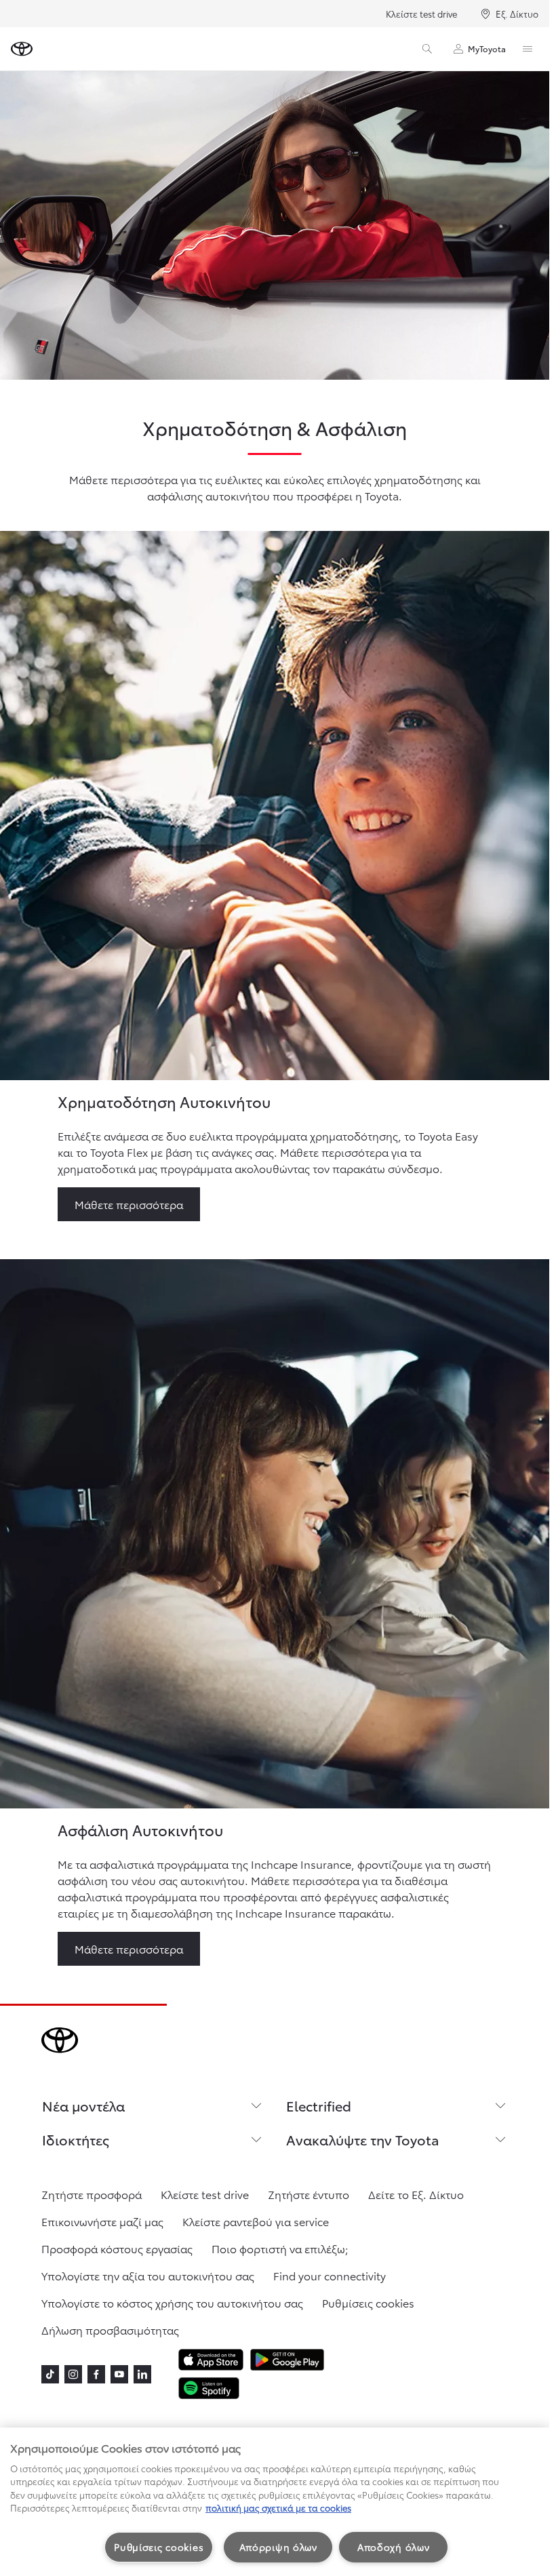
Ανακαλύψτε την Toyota (363, 2139)
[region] (275, 2502)
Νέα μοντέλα (83, 2105)
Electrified (319, 2105)
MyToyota (487, 48)
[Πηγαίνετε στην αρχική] (22, 49)
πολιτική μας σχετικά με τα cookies (278, 2508)
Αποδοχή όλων (394, 2547)
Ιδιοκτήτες (76, 2139)
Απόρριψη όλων (278, 2547)
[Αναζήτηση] (427, 49)
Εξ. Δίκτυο (517, 14)
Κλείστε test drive (421, 14)
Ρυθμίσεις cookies (159, 2547)
